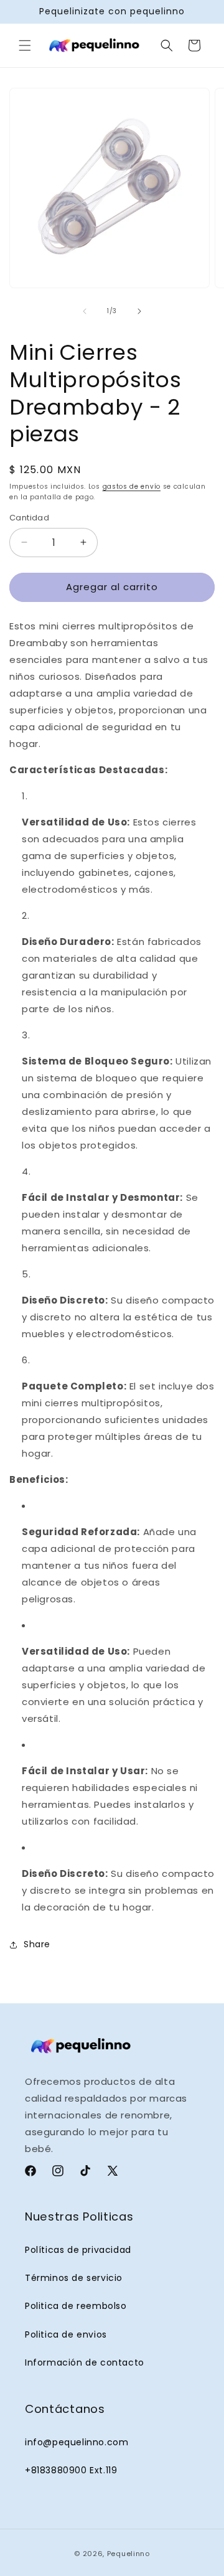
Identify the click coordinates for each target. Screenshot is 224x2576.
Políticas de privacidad (78, 2250)
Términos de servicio (74, 2278)
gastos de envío (132, 487)
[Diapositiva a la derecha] (139, 311)
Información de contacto (85, 2362)
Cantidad (29, 518)
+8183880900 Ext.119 (71, 2470)
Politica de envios (66, 2334)
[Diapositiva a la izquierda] (85, 311)
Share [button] (37, 1944)
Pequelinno (128, 2554)
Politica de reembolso (76, 2306)
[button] (25, 45)
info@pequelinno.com (77, 2442)
